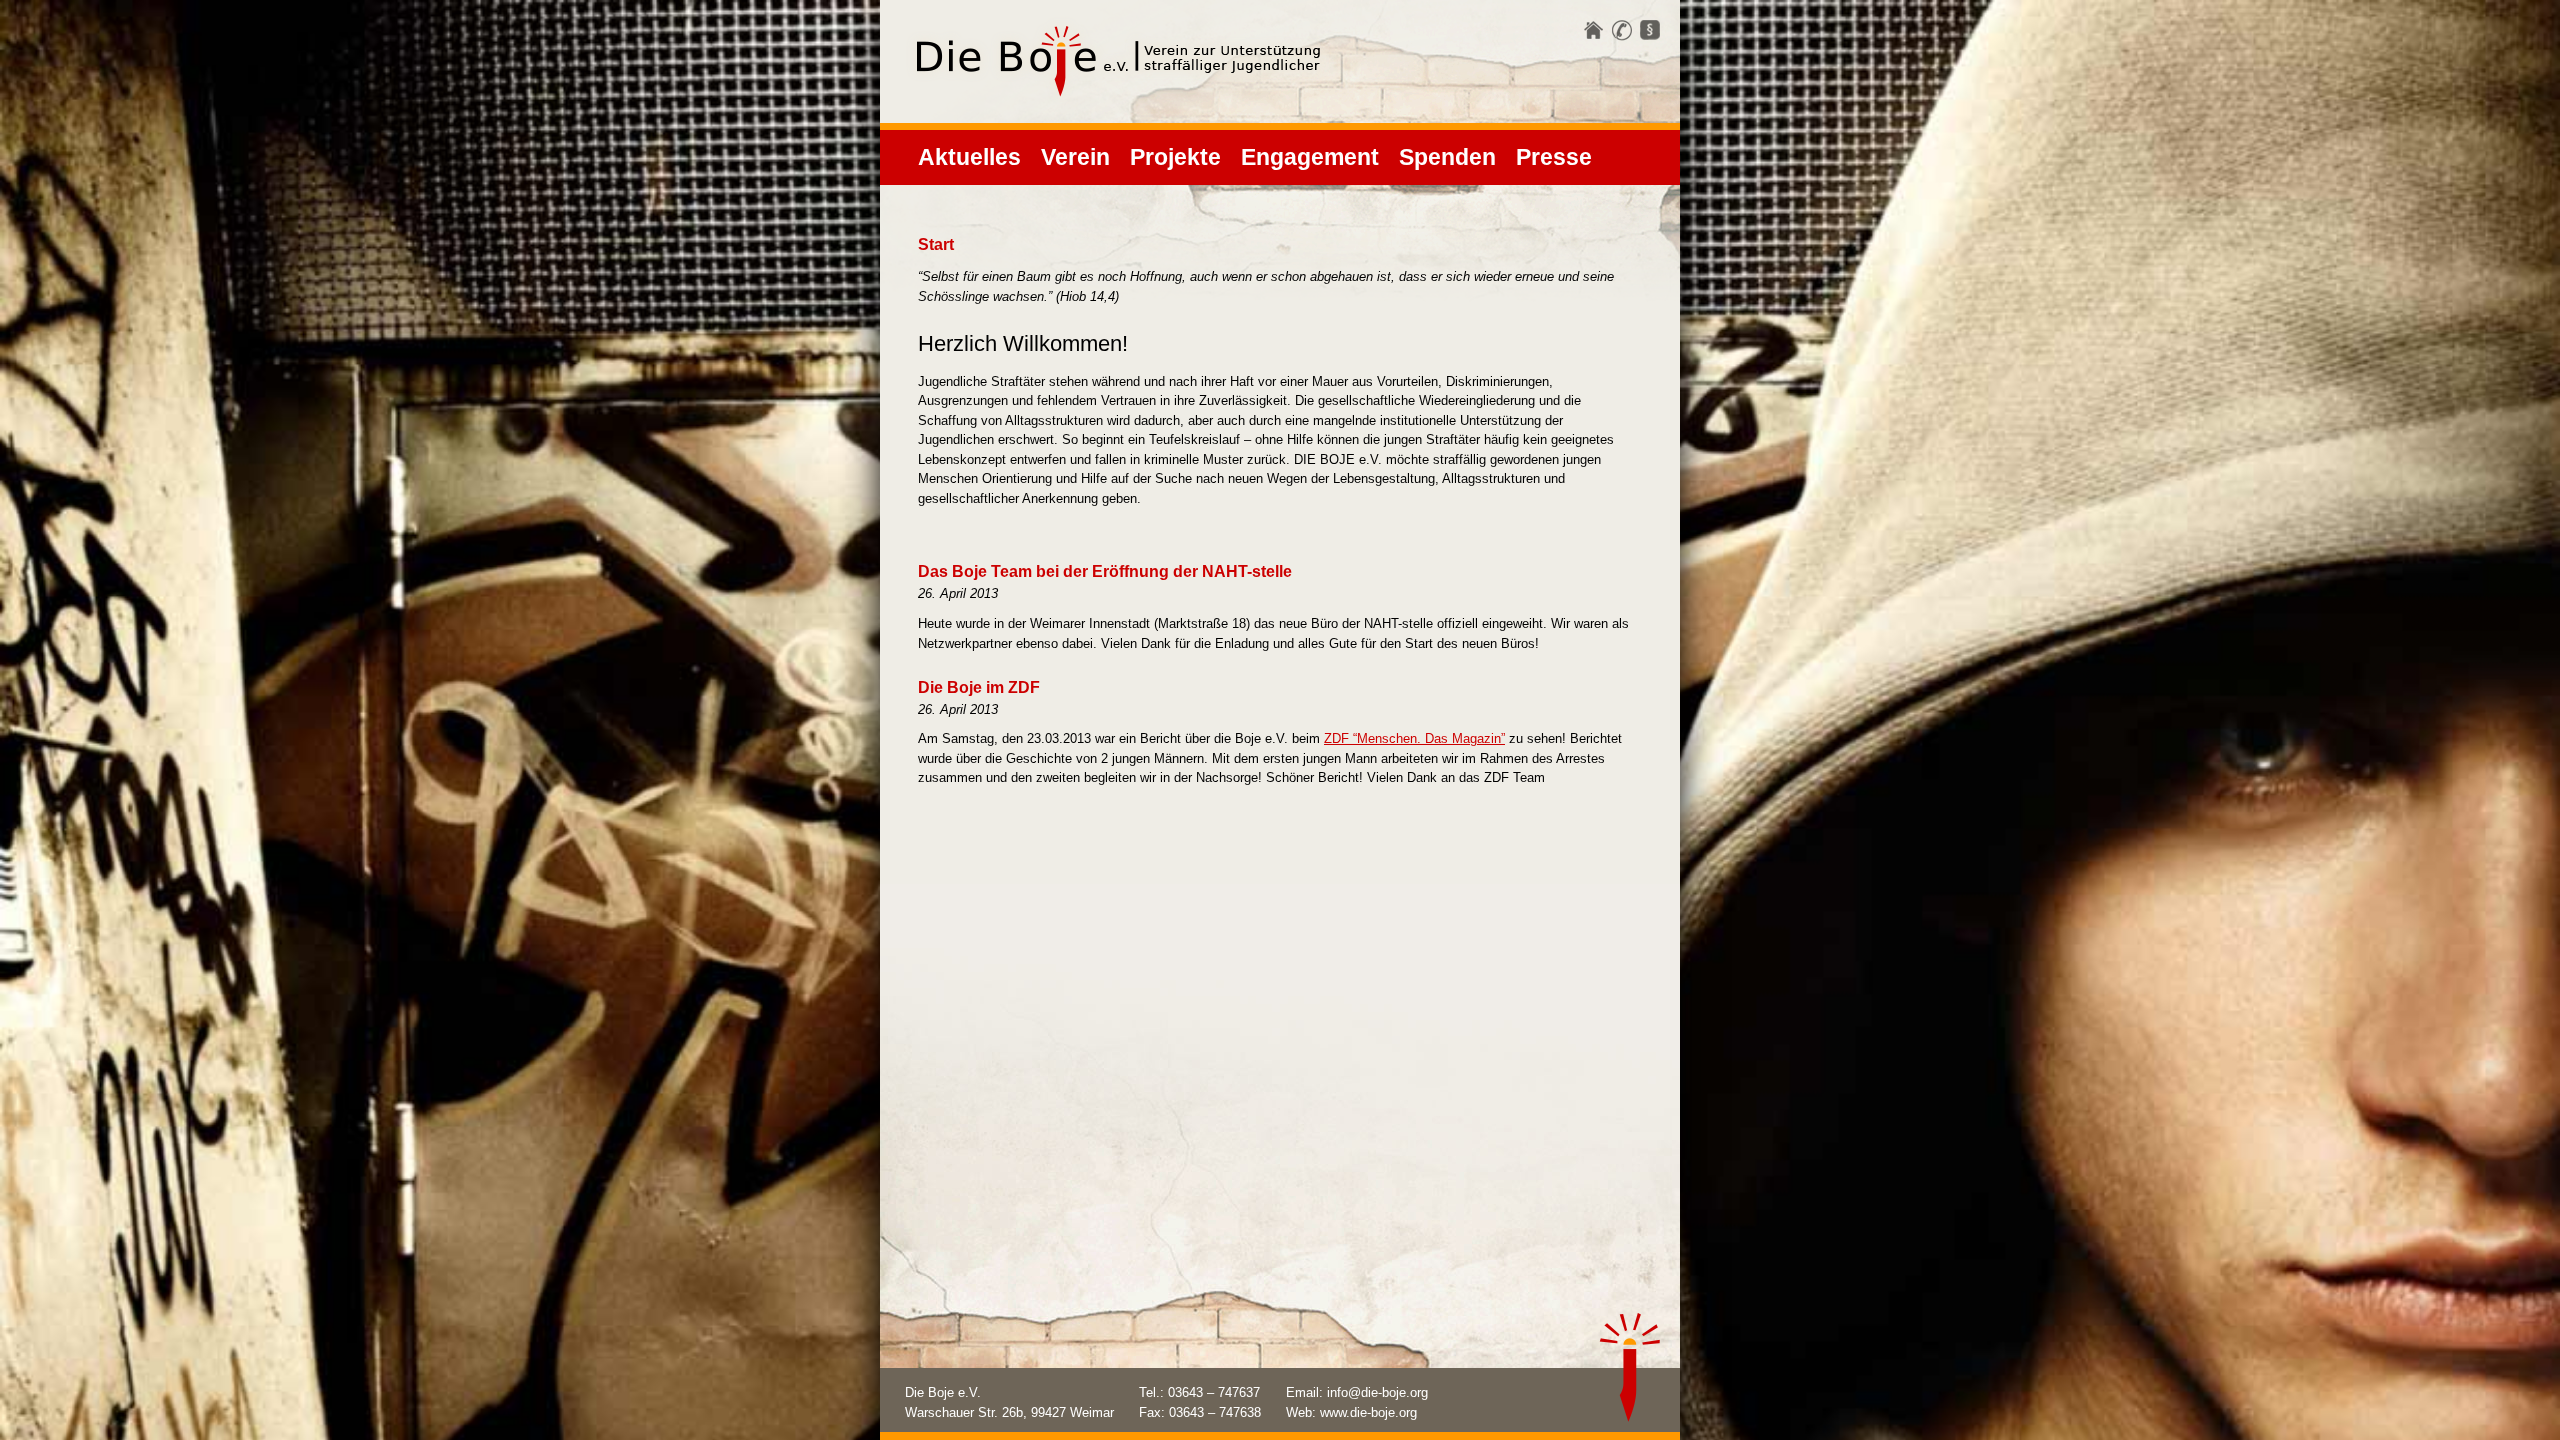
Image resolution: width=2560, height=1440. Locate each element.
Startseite (1594, 30)
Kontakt (1622, 30)
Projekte (1175, 157)
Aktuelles (969, 157)
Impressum (1650, 30)
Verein (1075, 157)
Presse (1554, 157)
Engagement (1310, 157)
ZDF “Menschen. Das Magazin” (1414, 738)
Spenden (1447, 157)
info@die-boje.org (1377, 1392)
